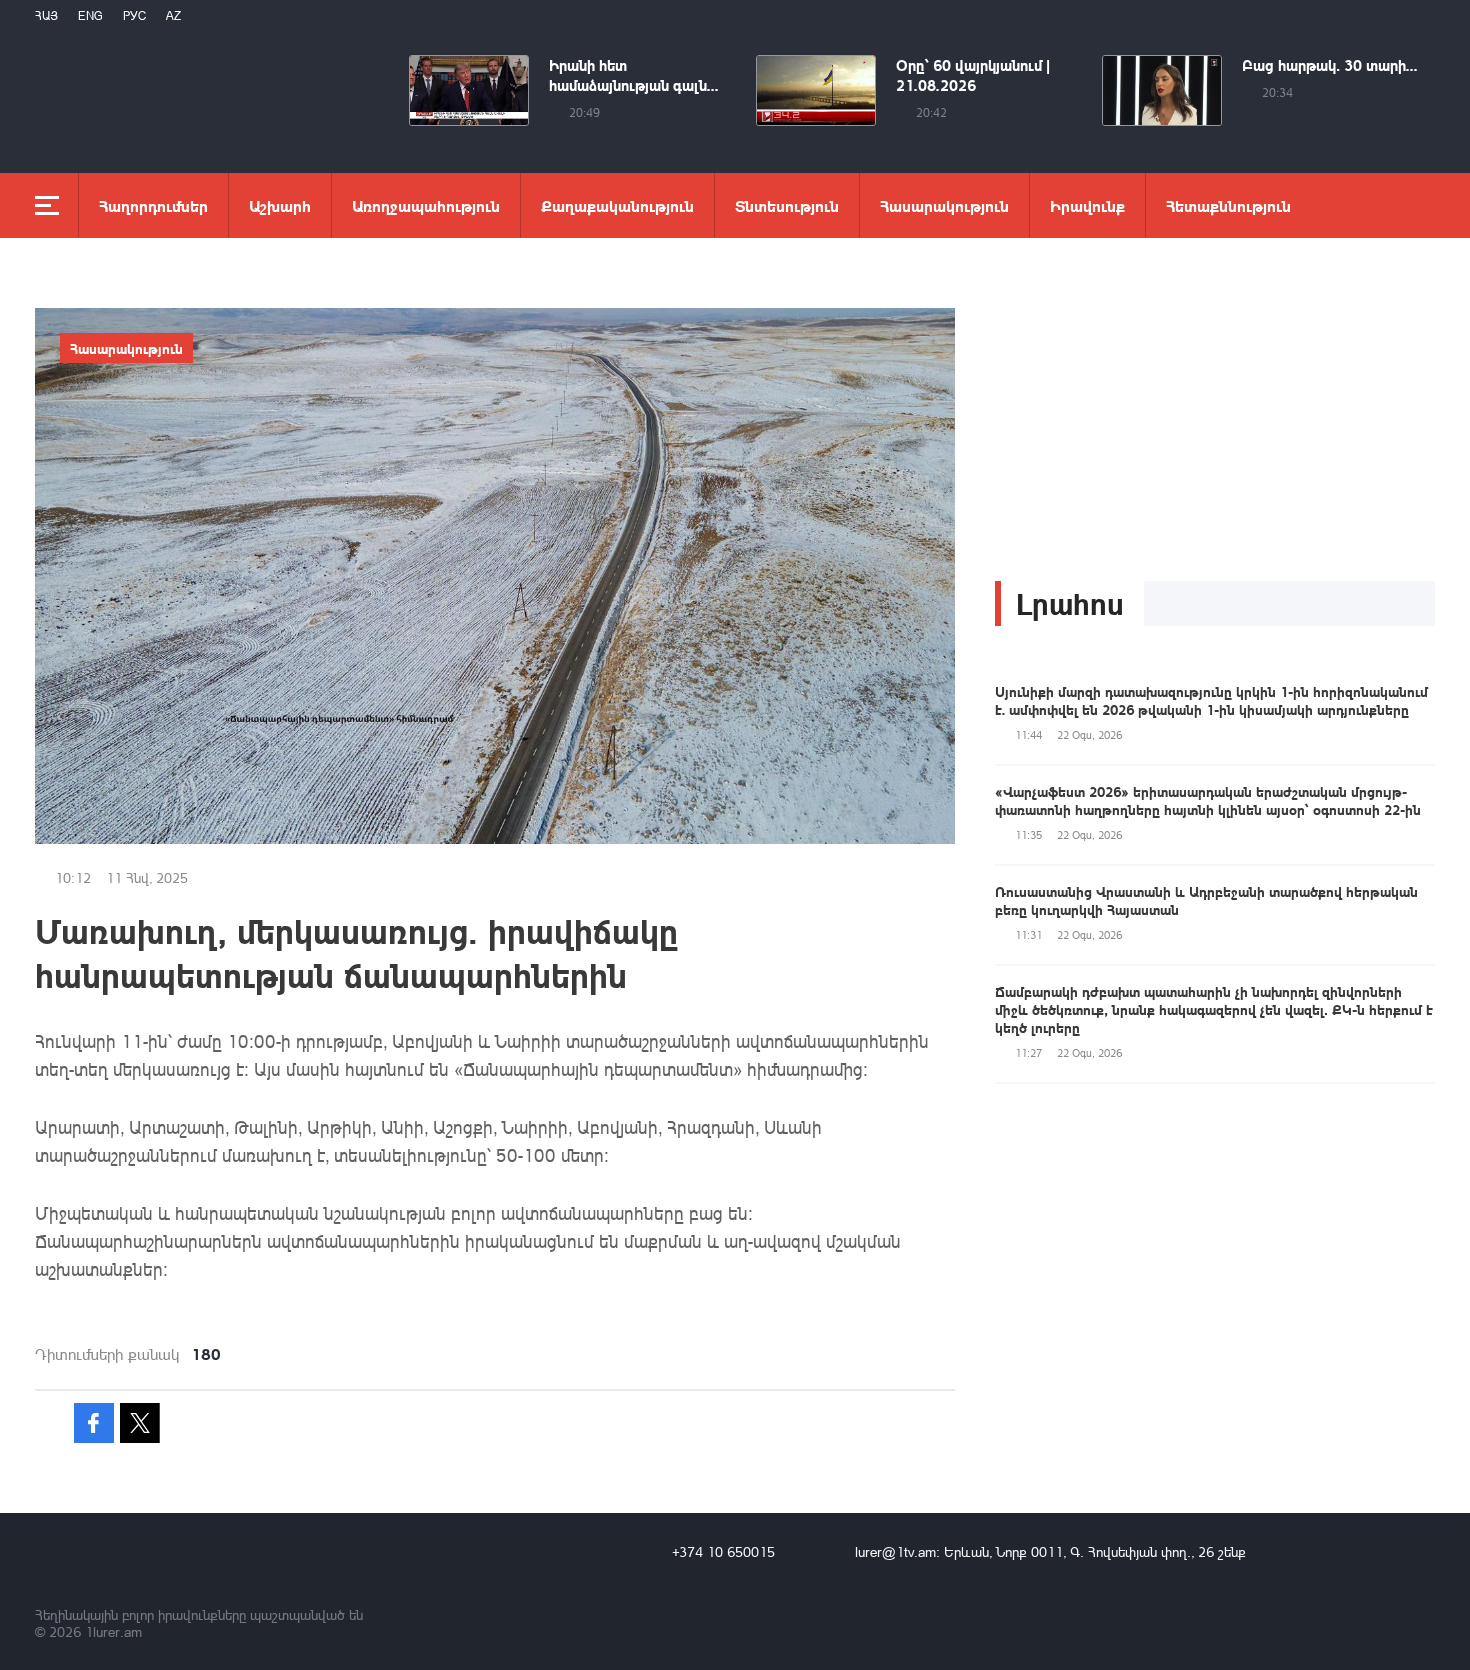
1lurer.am (113, 1631)
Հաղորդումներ (153, 205)
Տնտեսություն (787, 205)
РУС (134, 15)
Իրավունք (1087, 205)
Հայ (46, 15)
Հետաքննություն (1228, 205)
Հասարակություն (944, 205)
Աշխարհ (280, 205)
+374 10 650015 (723, 1551)
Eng (90, 15)
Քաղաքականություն (617, 205)
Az (173, 15)
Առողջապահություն (426, 205)
